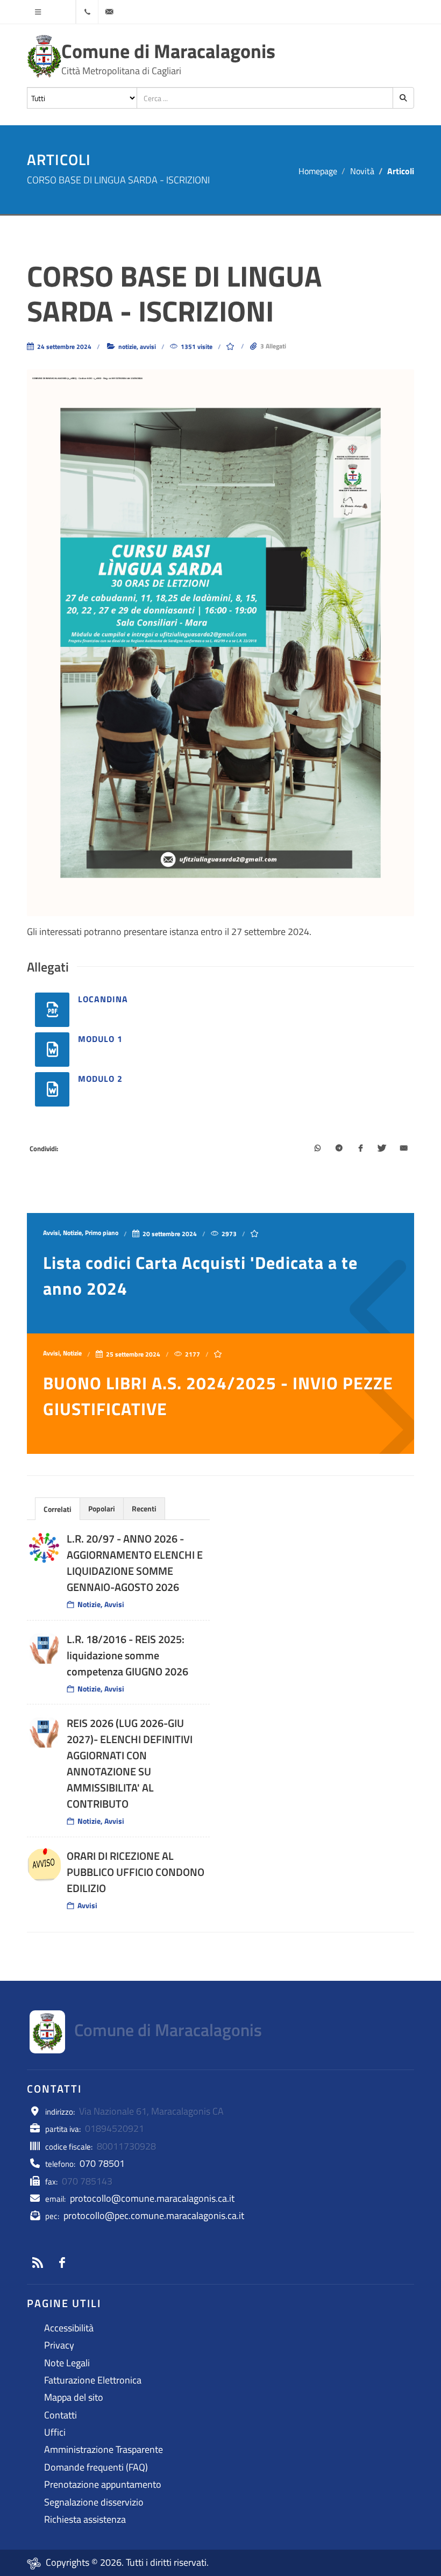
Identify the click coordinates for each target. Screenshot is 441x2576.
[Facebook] (360, 1149)
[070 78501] (87, 12)
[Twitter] (382, 1149)
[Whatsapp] (317, 1149)
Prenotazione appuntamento (103, 2484)
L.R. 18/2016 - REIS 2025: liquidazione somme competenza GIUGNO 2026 (127, 1655)
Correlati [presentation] (58, 1509)
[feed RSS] (38, 2263)
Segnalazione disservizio (94, 2502)
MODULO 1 (100, 1039)
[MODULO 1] (52, 1050)
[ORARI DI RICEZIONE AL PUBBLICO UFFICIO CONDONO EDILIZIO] (44, 1865)
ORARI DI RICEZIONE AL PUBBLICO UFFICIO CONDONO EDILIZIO (136, 1872)
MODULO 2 (100, 1079)
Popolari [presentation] (102, 1508)
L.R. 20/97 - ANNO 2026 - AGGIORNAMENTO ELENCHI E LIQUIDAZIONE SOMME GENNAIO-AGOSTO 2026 (135, 1563)
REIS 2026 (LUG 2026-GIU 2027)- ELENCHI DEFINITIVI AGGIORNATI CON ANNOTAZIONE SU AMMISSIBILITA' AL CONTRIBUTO (130, 1763)
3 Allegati (273, 346)
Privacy (59, 2345)
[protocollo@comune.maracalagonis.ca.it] (109, 12)
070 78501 (102, 2163)
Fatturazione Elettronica (93, 2380)
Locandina (103, 999)
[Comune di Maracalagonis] (44, 56)
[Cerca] (403, 98)
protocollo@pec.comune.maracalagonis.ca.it (154, 2215)
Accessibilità (69, 2328)
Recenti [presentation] (144, 1508)
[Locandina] (52, 1010)
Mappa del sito (74, 2397)
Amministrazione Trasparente (104, 2449)
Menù (38, 12)
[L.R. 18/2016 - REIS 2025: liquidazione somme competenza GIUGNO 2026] (44, 1649)
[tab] (58, 1508)
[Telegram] (339, 1149)
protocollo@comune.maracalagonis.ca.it (152, 2198)
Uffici (55, 2432)
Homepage (318, 171)
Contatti (61, 2415)
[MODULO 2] (52, 1089)
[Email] (403, 1149)
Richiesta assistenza (85, 2519)
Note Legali (67, 2363)
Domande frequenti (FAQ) (96, 2467)
